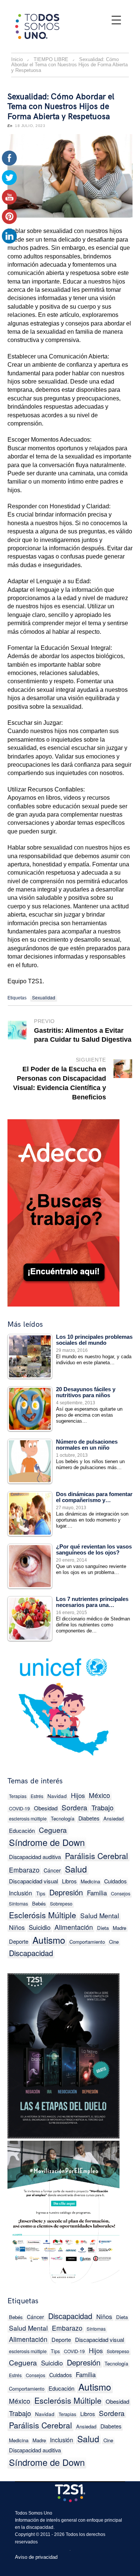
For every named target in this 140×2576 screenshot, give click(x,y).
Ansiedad (113, 1818)
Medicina (90, 1881)
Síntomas (18, 1903)
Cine (114, 1942)
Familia (97, 1893)
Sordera (74, 1807)
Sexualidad (44, 997)
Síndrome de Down (47, 1842)
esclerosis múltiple (28, 1819)
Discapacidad (31, 1953)
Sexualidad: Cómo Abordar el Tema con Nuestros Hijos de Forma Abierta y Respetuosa (61, 107)
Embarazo (24, 1870)
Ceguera (53, 1830)
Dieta (103, 1928)
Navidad (57, 1796)
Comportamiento (87, 1942)
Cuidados (115, 1881)
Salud (76, 1869)
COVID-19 (19, 1808)
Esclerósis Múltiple (43, 1915)
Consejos (121, 1894)
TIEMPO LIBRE (51, 59)
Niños (17, 1927)
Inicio (17, 59)
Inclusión (21, 1893)
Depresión (66, 1892)
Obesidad (46, 1808)
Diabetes (89, 1818)
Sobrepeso (61, 1904)
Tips (41, 1893)
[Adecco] (63, 1211)
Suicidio (40, 1927)
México (99, 1795)
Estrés (37, 1796)
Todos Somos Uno (34, 2513)
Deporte (19, 1941)
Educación (22, 1830)
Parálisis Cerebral (97, 1856)
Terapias (18, 1796)
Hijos (78, 1795)
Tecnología (63, 1818)
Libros (69, 1881)
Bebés (39, 1903)
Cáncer (52, 1870)
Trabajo (102, 1807)
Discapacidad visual (33, 1881)
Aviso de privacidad (36, 2557)
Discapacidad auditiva (35, 1857)
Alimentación (74, 1927)
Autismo (49, 1940)
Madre (119, 1928)
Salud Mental (100, 1915)
